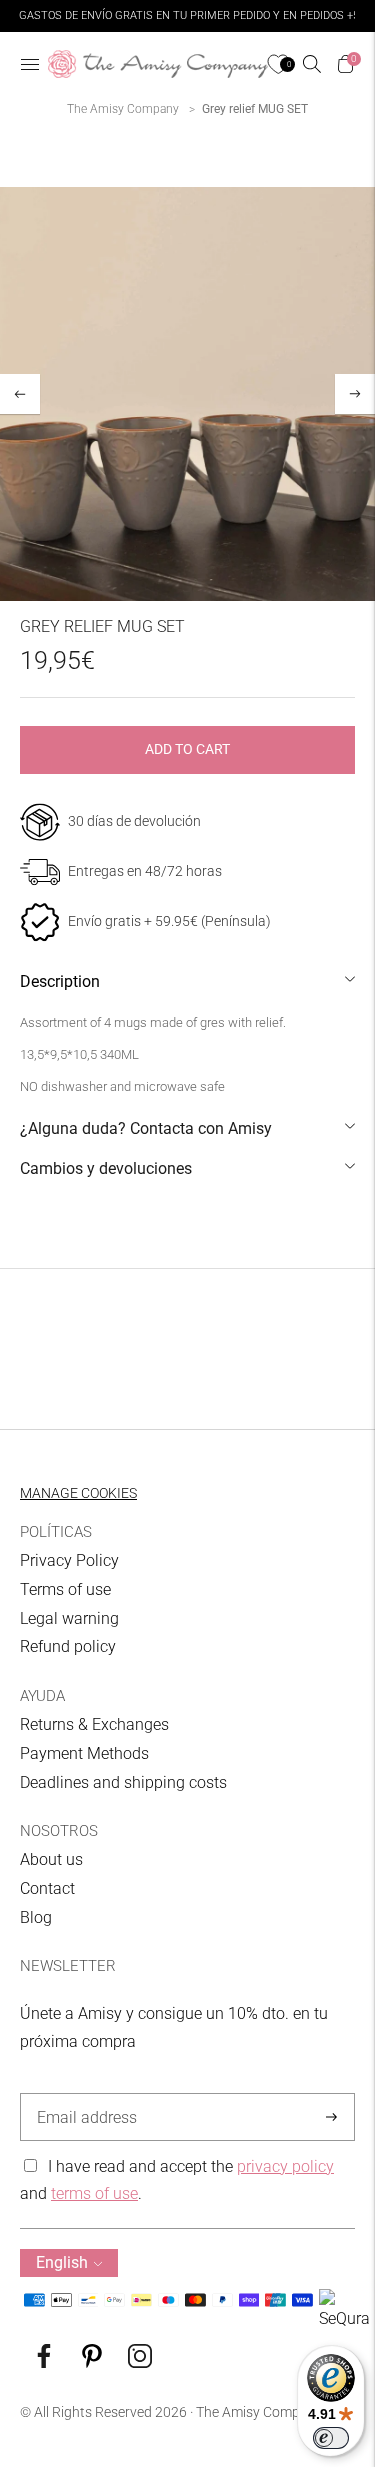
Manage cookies (78, 1493)
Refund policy (68, 1646)
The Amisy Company (123, 109)
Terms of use (65, 1589)
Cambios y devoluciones (106, 1168)
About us (51, 1859)
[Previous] (20, 394)
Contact (47, 1888)
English (62, 2262)
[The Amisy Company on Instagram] (140, 2362)
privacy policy (285, 2166)
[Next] (355, 394)
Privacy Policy (69, 1560)
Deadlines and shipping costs (123, 1782)
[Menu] (30, 64)
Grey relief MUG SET (255, 109)
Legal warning (69, 1618)
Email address (83, 2094)
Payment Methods (84, 1753)
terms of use (94, 2193)
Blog (36, 1917)
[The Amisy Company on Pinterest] (92, 2362)
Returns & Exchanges (94, 1724)
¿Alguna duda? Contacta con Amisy (146, 1128)
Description (60, 981)
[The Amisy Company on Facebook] (44, 2362)
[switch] (331, 2438)
